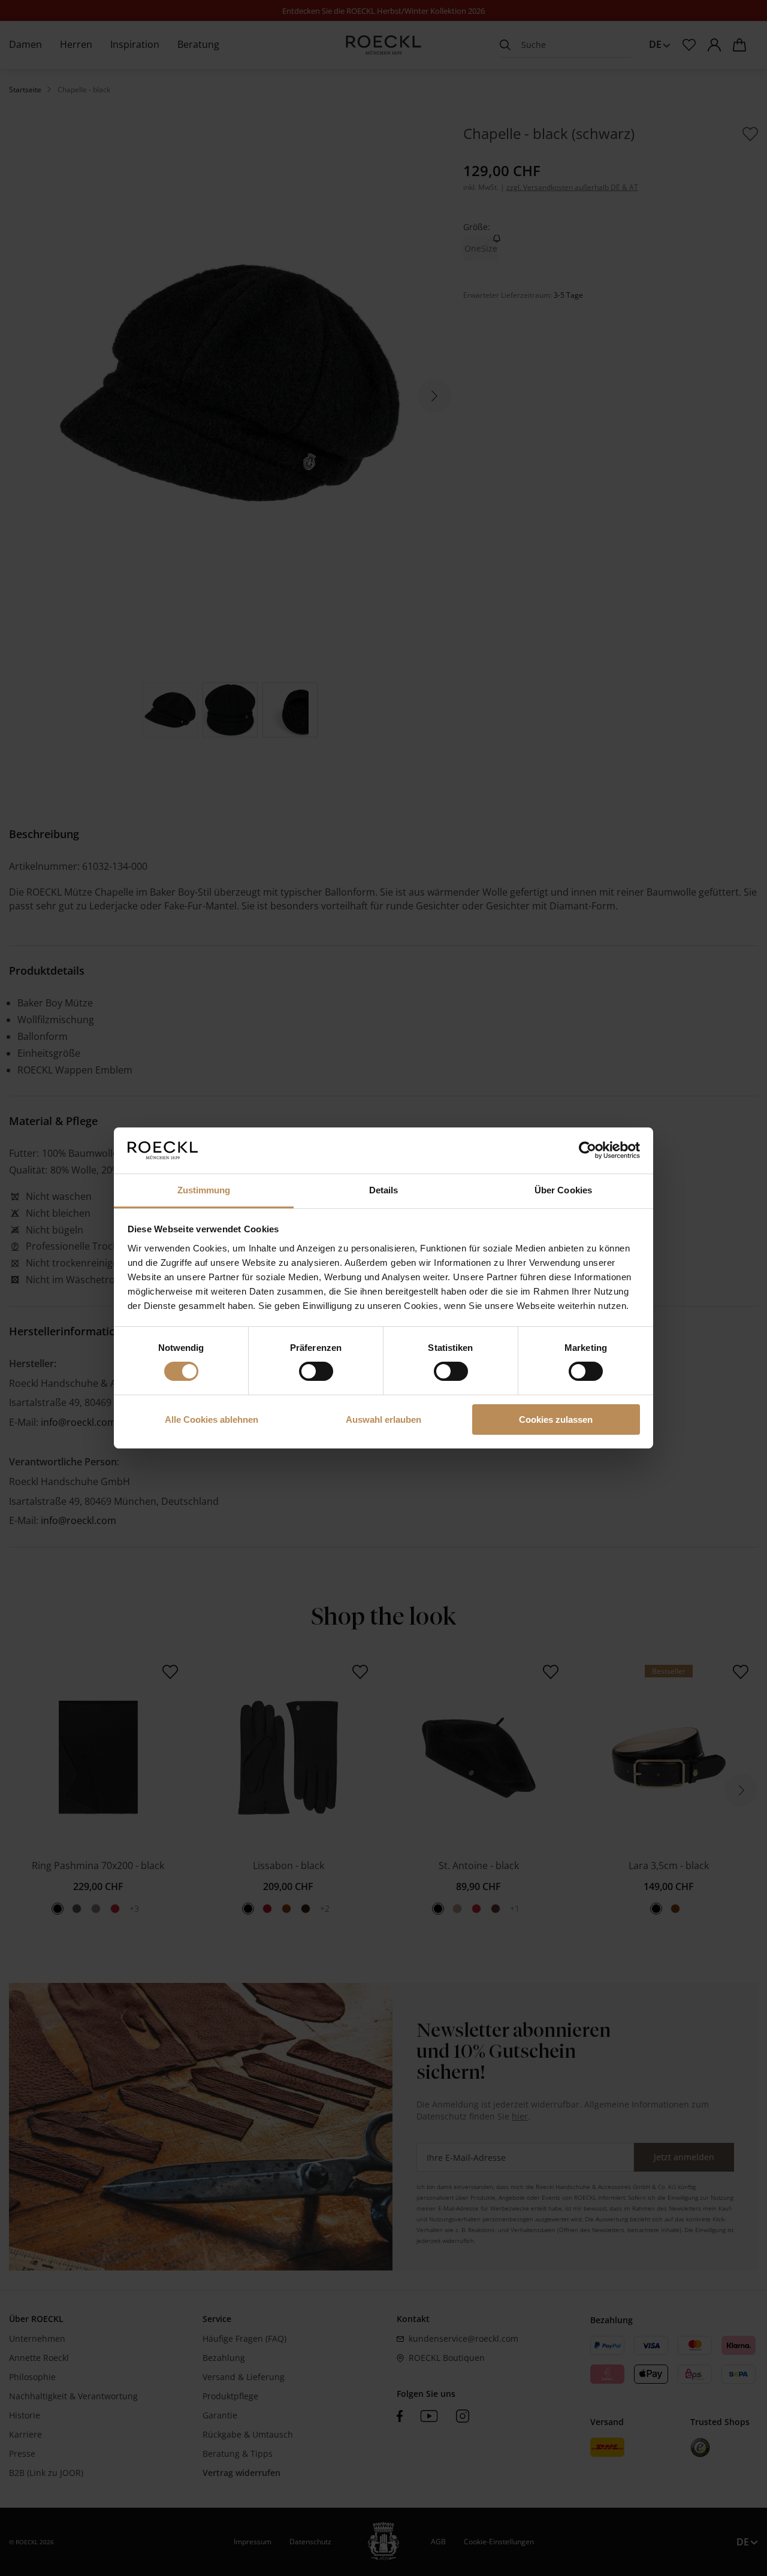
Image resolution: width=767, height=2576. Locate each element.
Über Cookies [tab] (563, 1190)
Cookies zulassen (556, 1419)
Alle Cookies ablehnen (212, 1419)
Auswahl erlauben (383, 1419)
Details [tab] (384, 1190)
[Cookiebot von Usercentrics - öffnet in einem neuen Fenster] (588, 1150)
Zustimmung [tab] (204, 1190)
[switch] (316, 1371)
